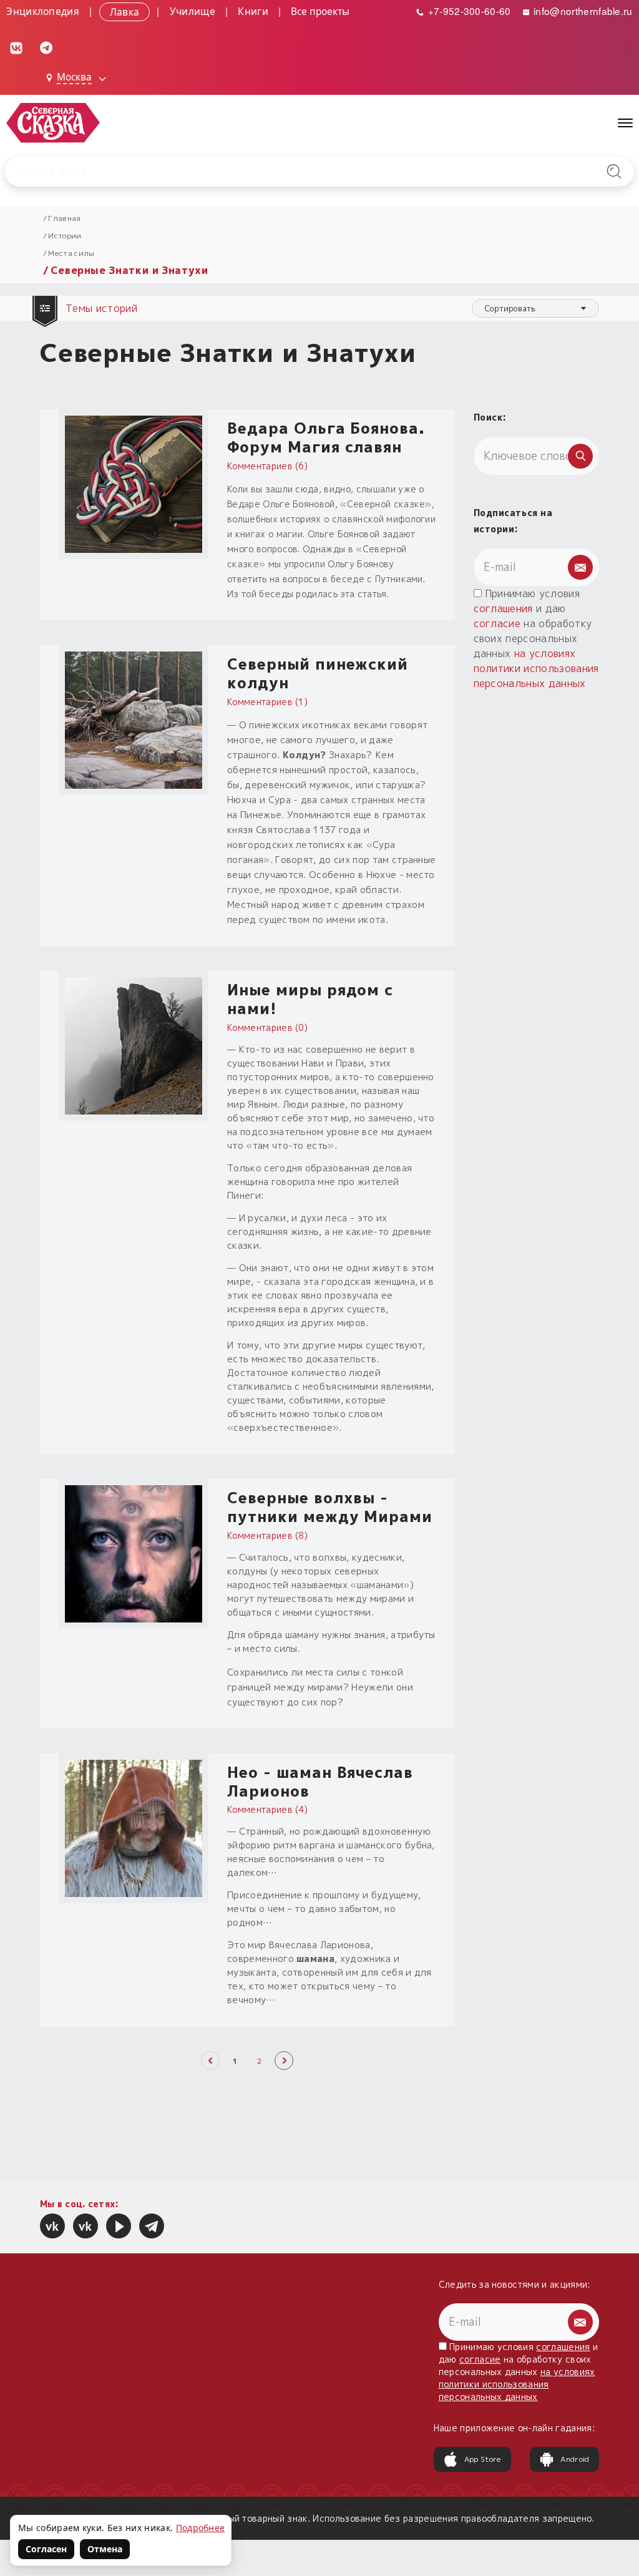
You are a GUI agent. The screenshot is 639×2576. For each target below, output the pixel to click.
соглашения (503, 608)
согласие (497, 623)
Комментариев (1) (267, 702)
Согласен (46, 2549)
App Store (483, 2459)
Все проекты (320, 11)
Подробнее (201, 2528)
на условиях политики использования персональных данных (536, 668)
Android (575, 2459)
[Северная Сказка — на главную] (53, 123)
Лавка (125, 11)
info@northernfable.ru (582, 11)
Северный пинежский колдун (318, 673)
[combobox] (535, 308)
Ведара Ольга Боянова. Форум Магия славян (326, 437)
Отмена (105, 2549)
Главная (64, 218)
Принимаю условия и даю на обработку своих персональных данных (536, 638)
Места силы (71, 253)
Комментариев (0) (267, 1027)
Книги (253, 11)
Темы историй (103, 308)
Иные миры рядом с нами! (310, 999)
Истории (65, 236)
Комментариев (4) (267, 1809)
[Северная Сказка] (52, 2226)
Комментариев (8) (267, 1535)
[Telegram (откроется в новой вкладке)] (46, 47)
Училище (193, 11)
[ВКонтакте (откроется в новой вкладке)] (16, 47)
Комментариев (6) (267, 466)
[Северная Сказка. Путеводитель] (85, 2226)
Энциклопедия (43, 11)
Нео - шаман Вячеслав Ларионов (320, 1782)
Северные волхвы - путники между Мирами (330, 1507)
